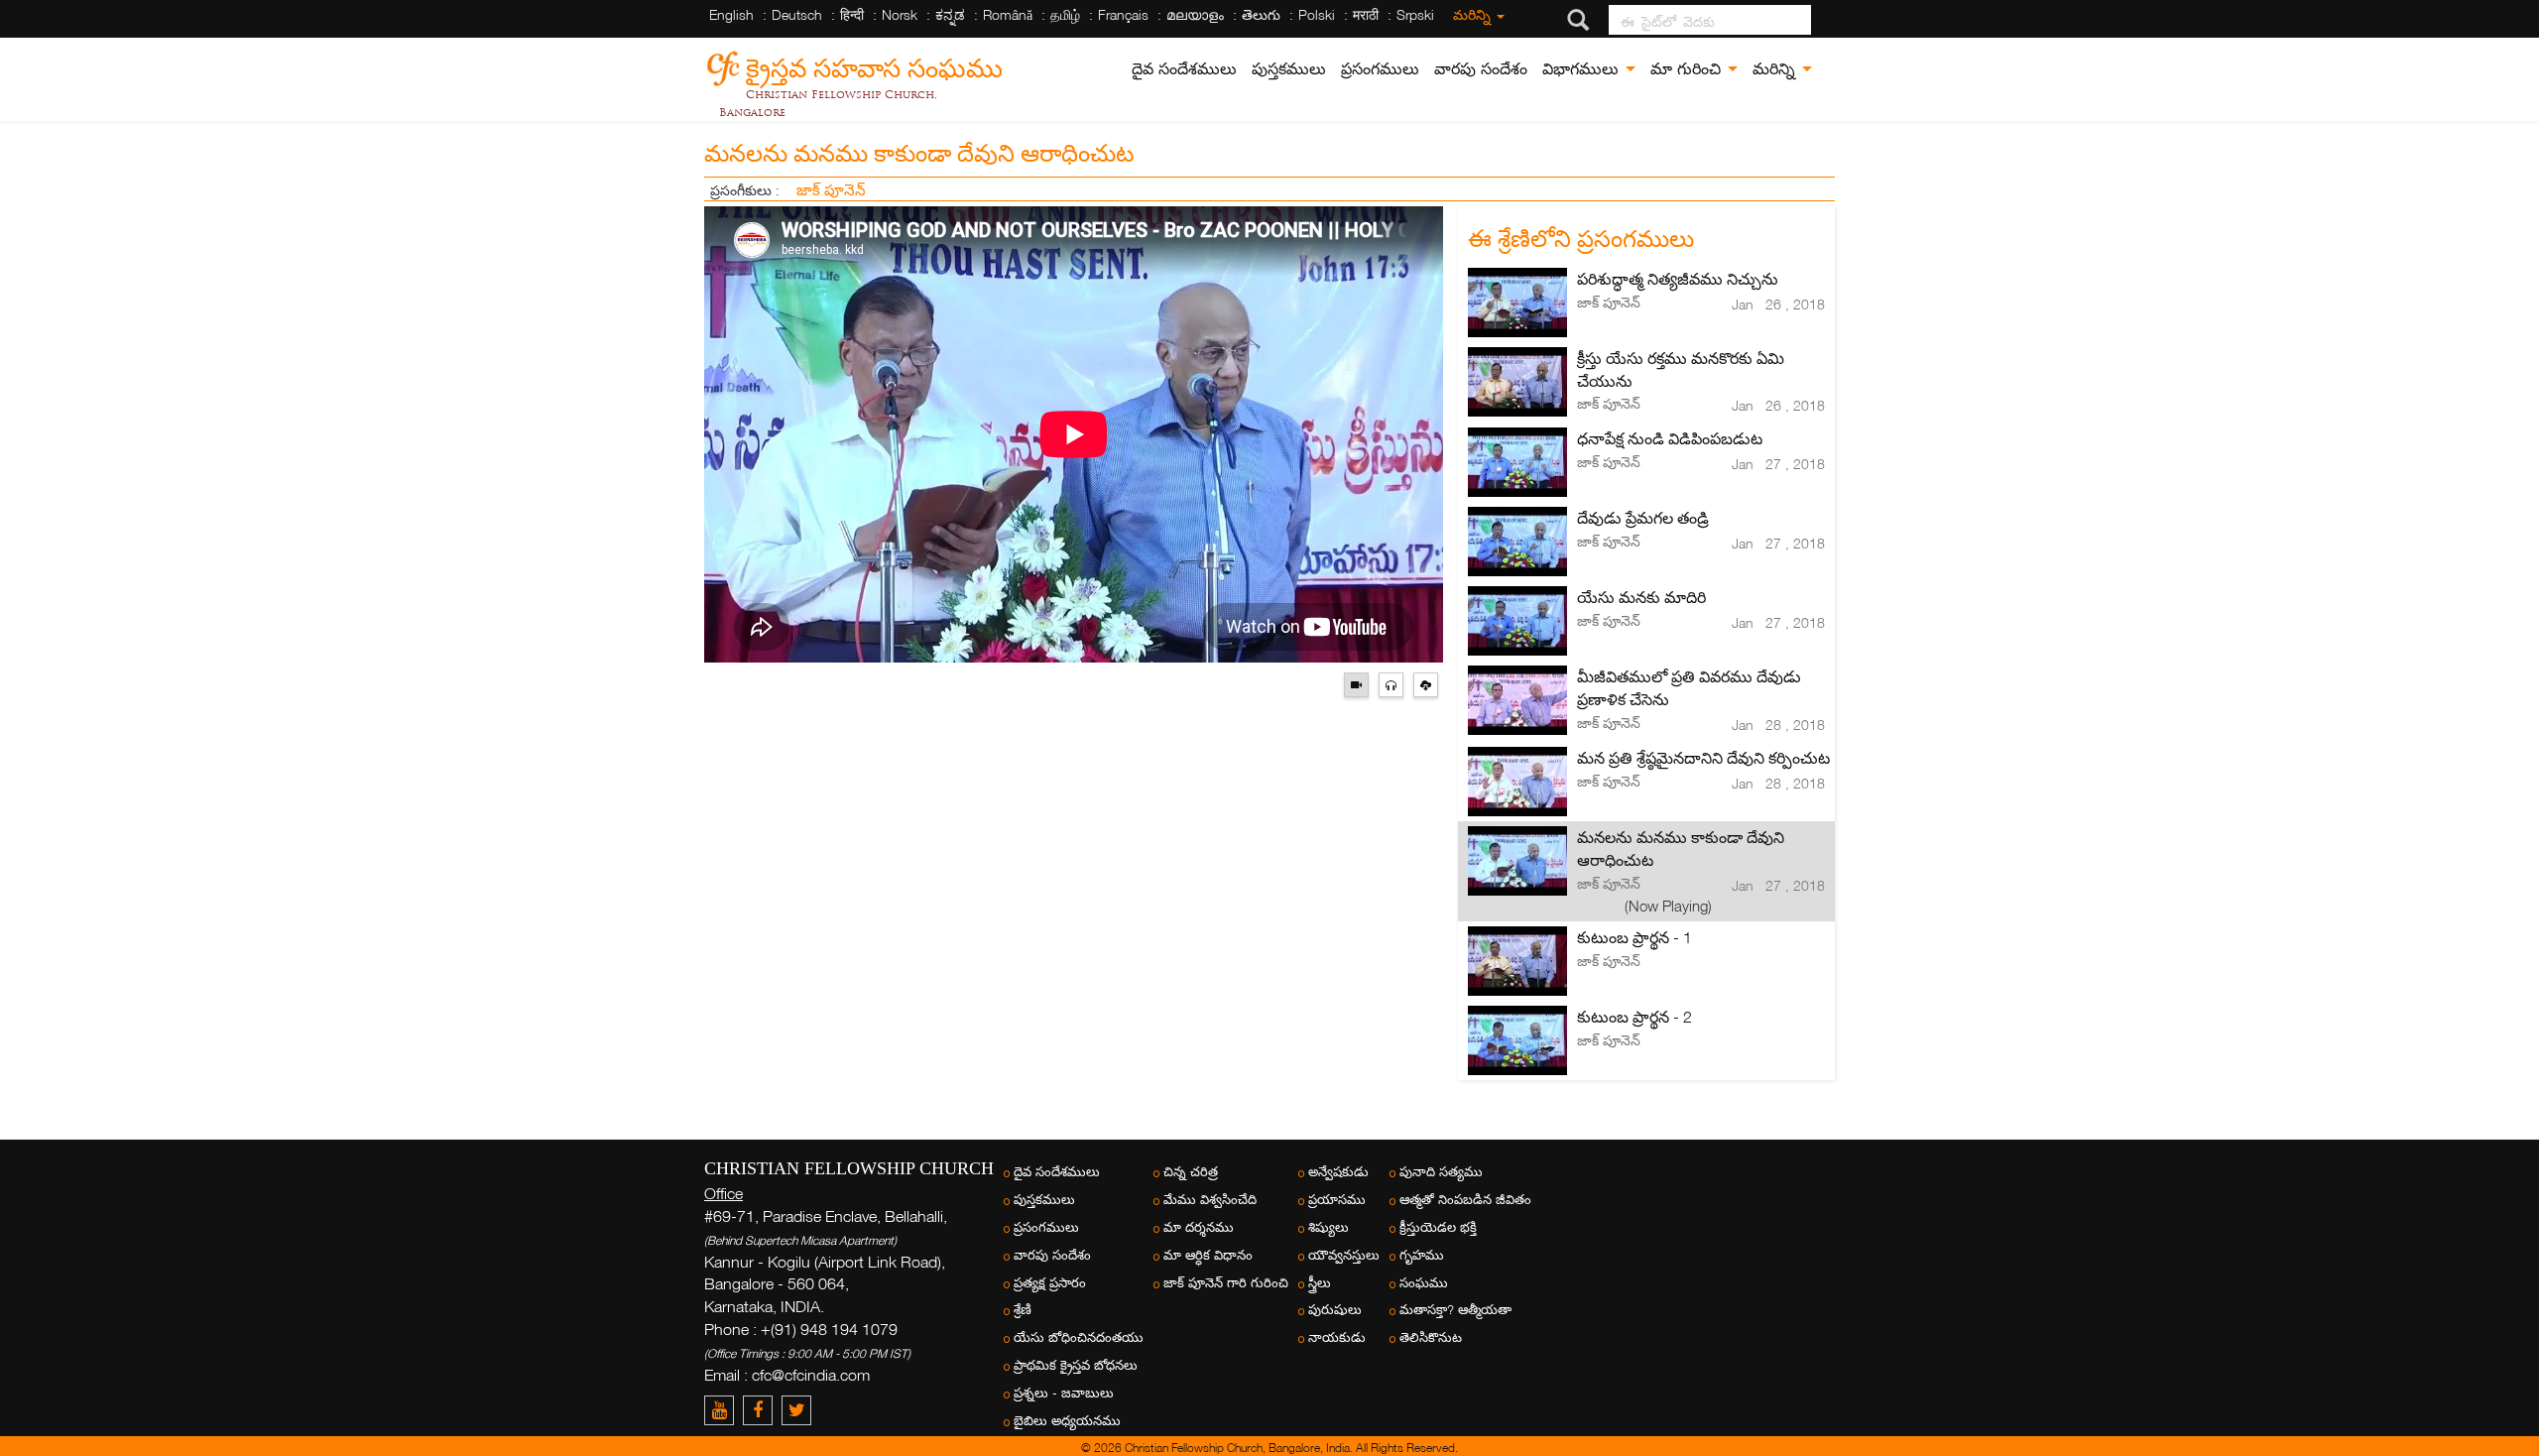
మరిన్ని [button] (1776, 69)
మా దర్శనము (1199, 1227)
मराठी (1366, 14)
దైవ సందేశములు (1184, 69)
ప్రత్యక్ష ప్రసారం (1050, 1283)
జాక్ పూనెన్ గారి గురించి (1226, 1283)
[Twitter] (799, 1410)
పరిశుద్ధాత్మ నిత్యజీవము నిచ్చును (1678, 279)
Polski (1317, 14)
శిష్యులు (1329, 1227)
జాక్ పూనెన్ (831, 189)
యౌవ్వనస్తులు (1344, 1255)
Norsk (900, 14)
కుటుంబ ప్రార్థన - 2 (1634, 1017)
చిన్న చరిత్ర (1191, 1172)
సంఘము (1424, 1283)
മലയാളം (1195, 14)
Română (1008, 14)
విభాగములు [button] (1583, 69)
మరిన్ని (1474, 14)
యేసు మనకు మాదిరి (1641, 597)
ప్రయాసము (1337, 1200)
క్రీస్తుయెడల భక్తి (1438, 1227)
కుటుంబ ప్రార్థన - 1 (1634, 937)
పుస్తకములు (1289, 69)
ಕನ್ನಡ (950, 14)
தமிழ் (1065, 14)
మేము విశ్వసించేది (1210, 1200)
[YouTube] (724, 1410)
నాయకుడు (1337, 1337)
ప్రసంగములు (1380, 69)
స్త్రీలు (1320, 1283)
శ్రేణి (1023, 1310)
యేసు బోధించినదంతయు (1079, 1337)
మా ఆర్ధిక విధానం (1208, 1255)
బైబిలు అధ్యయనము (1067, 1421)
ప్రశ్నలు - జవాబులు (1064, 1393)
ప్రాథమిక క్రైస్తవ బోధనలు (1076, 1365)
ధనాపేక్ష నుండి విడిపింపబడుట (1670, 438)
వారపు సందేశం (1481, 69)
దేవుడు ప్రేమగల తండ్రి (1643, 518)
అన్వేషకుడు (1338, 1172)
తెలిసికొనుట (1431, 1337)
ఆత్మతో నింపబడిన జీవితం (1465, 1200)
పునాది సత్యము (1441, 1172)
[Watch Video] (1361, 683)
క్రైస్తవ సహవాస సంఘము (874, 65)
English (731, 14)
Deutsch (797, 14)
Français (1123, 14)
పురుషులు (1335, 1310)
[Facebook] (762, 1410)
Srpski (1415, 14)
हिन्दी (852, 14)
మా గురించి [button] (1688, 69)
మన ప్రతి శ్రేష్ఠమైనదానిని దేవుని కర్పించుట (1703, 758)
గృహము (1422, 1255)
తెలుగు (1261, 14)
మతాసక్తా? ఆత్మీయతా (1455, 1310)
